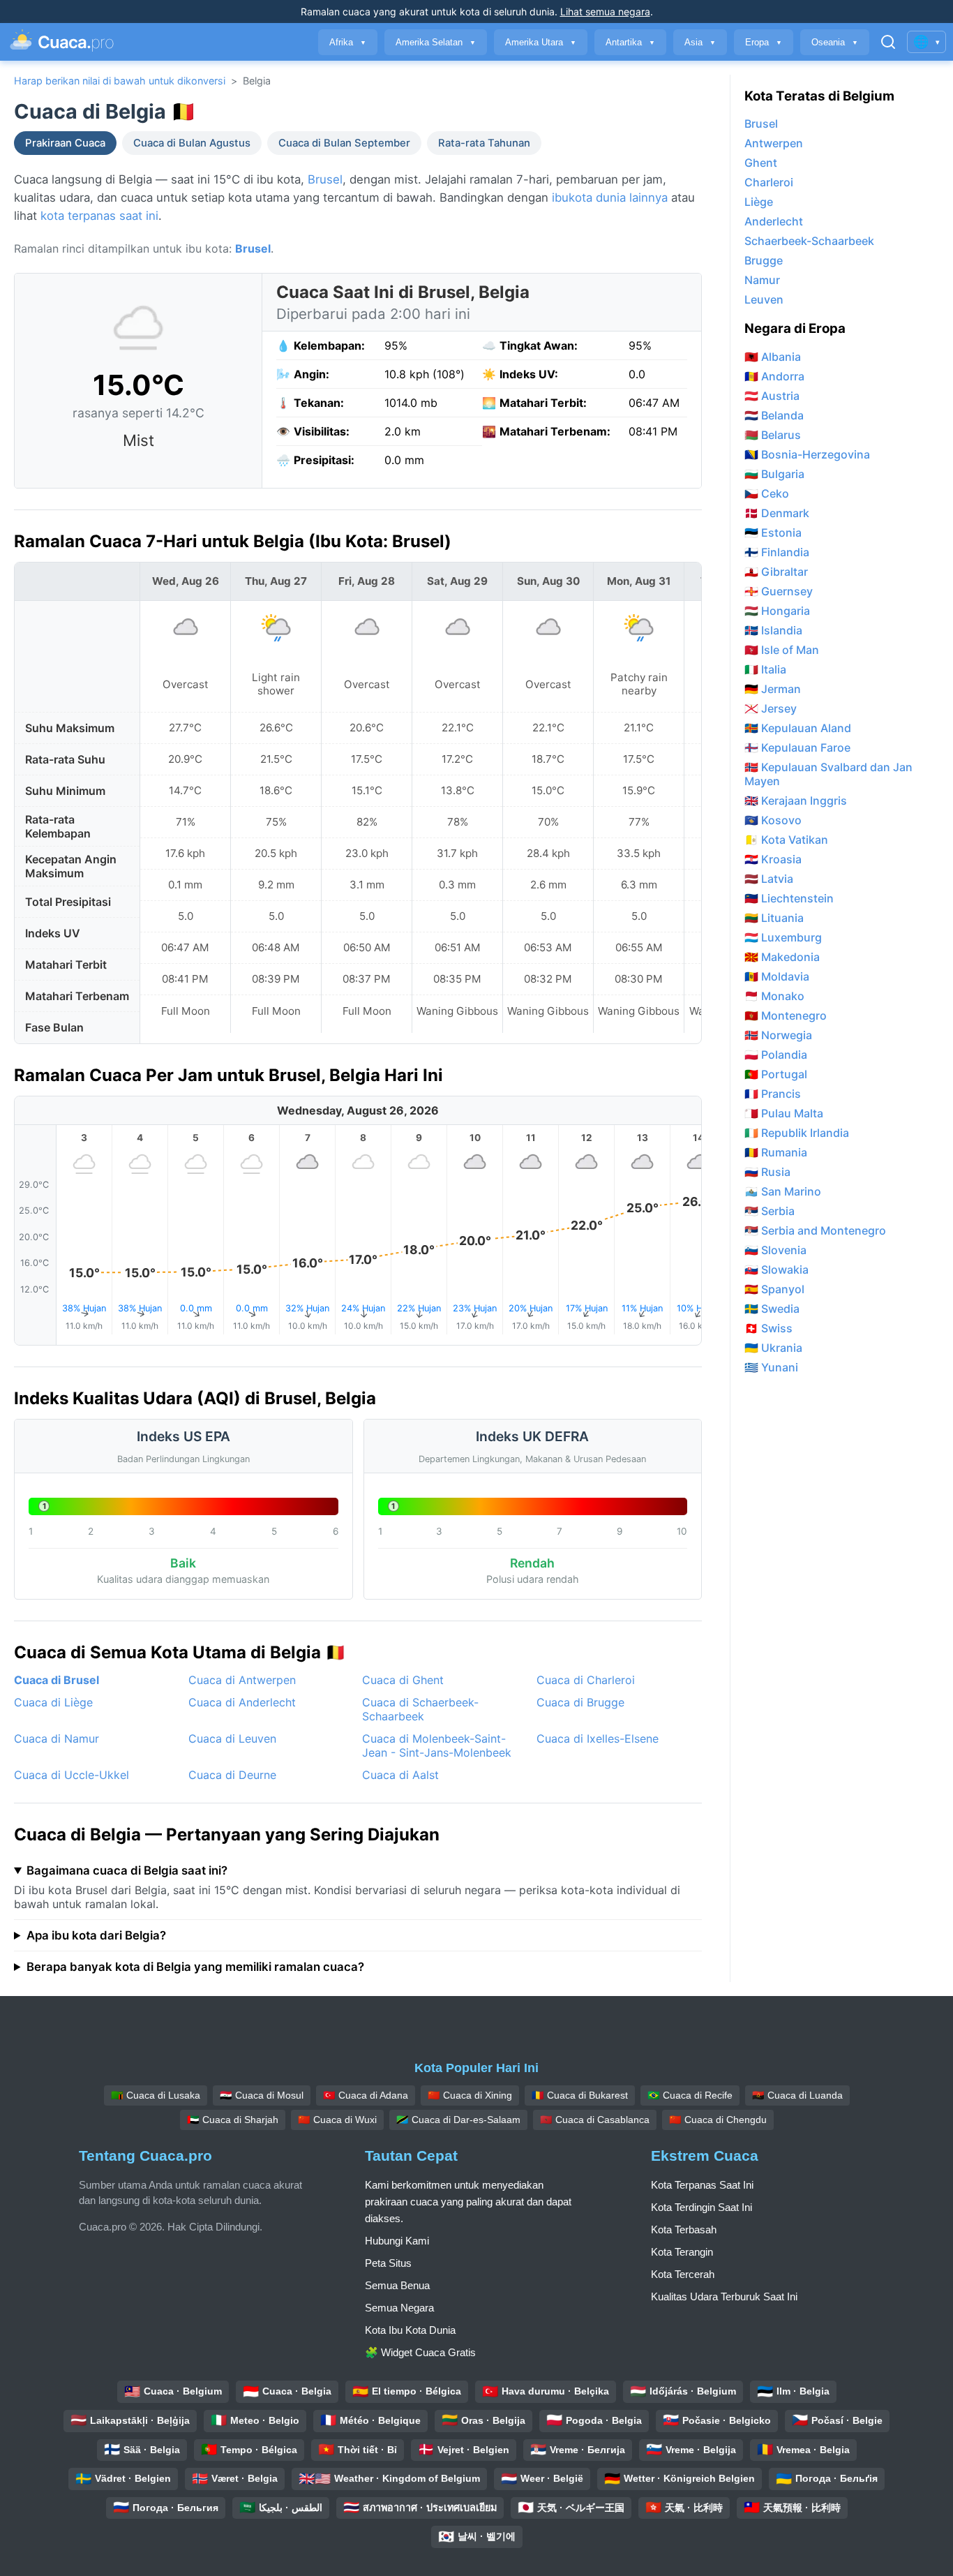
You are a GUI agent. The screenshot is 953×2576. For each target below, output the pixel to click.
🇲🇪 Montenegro (786, 1015)
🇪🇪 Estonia (773, 533)
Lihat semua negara (605, 12)
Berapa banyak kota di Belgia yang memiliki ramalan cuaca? (195, 1967)
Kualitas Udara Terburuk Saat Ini (724, 2296)
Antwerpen (774, 143)
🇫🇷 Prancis (773, 1094)
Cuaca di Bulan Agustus (192, 143)
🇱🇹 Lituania (774, 918)
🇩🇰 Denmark (777, 513)
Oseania (835, 42)
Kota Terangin (682, 2252)
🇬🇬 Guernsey (779, 591)
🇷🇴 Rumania (776, 1152)
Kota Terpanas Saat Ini (702, 2185)
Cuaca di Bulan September (344, 143)
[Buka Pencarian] (888, 42)
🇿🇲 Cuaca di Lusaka (156, 2095)
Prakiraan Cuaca (65, 143)
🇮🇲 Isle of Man (782, 650)
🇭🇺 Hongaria (777, 611)
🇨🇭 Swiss (768, 1328)
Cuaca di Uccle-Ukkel (72, 1775)
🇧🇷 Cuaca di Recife (690, 2095)
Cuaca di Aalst (400, 1775)
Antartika (630, 42)
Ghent (761, 163)
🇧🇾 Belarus (773, 435)
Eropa (764, 42)
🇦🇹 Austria (772, 396)
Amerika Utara (541, 42)
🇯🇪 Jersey (771, 708)
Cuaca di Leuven (232, 1739)
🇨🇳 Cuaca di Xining (470, 2095)
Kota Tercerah (683, 2274)
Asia (700, 42)
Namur (762, 280)
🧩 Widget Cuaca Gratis (420, 2352)
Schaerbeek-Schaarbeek (809, 241)
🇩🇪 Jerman (773, 689)
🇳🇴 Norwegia (778, 1035)
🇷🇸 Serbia (770, 1211)
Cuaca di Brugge (580, 1702)
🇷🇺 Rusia (767, 1172)
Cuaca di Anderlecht (242, 1702)
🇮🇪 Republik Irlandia (797, 1133)
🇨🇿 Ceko (767, 493)
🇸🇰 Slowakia (776, 1270)
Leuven (764, 299)
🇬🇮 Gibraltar (776, 572)
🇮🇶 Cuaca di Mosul (262, 2095)
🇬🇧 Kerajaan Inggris (796, 801)
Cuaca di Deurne (232, 1775)
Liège (759, 202)
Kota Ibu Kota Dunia (410, 2330)
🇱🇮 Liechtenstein (789, 898)
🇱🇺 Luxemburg (783, 937)
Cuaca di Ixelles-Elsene (598, 1739)
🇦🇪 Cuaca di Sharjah (233, 2120)
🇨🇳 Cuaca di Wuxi (337, 2120)
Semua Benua (397, 2285)
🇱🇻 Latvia (769, 879)
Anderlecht (774, 221)
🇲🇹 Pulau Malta (784, 1113)
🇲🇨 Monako (774, 996)
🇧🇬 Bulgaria (774, 474)
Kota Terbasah (684, 2229)
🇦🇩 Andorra (774, 376)
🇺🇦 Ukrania (773, 1348)
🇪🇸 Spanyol (774, 1289)
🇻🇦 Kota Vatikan (786, 840)
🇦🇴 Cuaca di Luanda (797, 2095)
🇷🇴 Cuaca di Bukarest (580, 2095)
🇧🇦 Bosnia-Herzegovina (807, 454)
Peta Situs (388, 2263)
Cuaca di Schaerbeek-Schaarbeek (420, 1709)
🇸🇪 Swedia (772, 1309)
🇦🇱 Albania (773, 357)
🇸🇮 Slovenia (775, 1250)
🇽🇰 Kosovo (773, 820)
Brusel (325, 179)
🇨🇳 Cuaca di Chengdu (718, 2120)
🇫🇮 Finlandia (777, 552)
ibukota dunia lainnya (610, 198)
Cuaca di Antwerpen (242, 1680)
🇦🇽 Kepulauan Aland (798, 728)
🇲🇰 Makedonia (782, 957)
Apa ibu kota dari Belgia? (96, 1935)
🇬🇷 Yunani (771, 1367)
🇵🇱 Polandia (776, 1055)
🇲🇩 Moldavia (777, 976)
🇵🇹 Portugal (776, 1074)
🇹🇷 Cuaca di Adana (366, 2095)
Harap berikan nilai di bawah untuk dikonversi (120, 81)
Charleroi (769, 182)
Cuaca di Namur (57, 1739)
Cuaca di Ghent (403, 1680)
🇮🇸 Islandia (773, 630)
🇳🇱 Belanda (774, 415)
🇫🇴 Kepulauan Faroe (797, 747)
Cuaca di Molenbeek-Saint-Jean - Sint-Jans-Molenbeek (437, 1745)
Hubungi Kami (397, 2241)
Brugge (764, 260)
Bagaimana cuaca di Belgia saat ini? (127, 1870)
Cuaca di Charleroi (586, 1680)
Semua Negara (399, 2308)
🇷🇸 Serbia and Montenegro (815, 1230)
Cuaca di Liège (53, 1702)
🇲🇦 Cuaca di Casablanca (595, 2120)
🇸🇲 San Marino (783, 1191)
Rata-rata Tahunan (484, 143)
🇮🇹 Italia (765, 669)
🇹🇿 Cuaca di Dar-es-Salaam (458, 2120)
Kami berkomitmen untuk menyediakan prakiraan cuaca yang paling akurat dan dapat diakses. (468, 2202)
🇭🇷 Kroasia (773, 859)
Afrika (348, 42)
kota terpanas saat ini (99, 216)
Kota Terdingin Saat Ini (701, 2207)
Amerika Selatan (436, 42)
